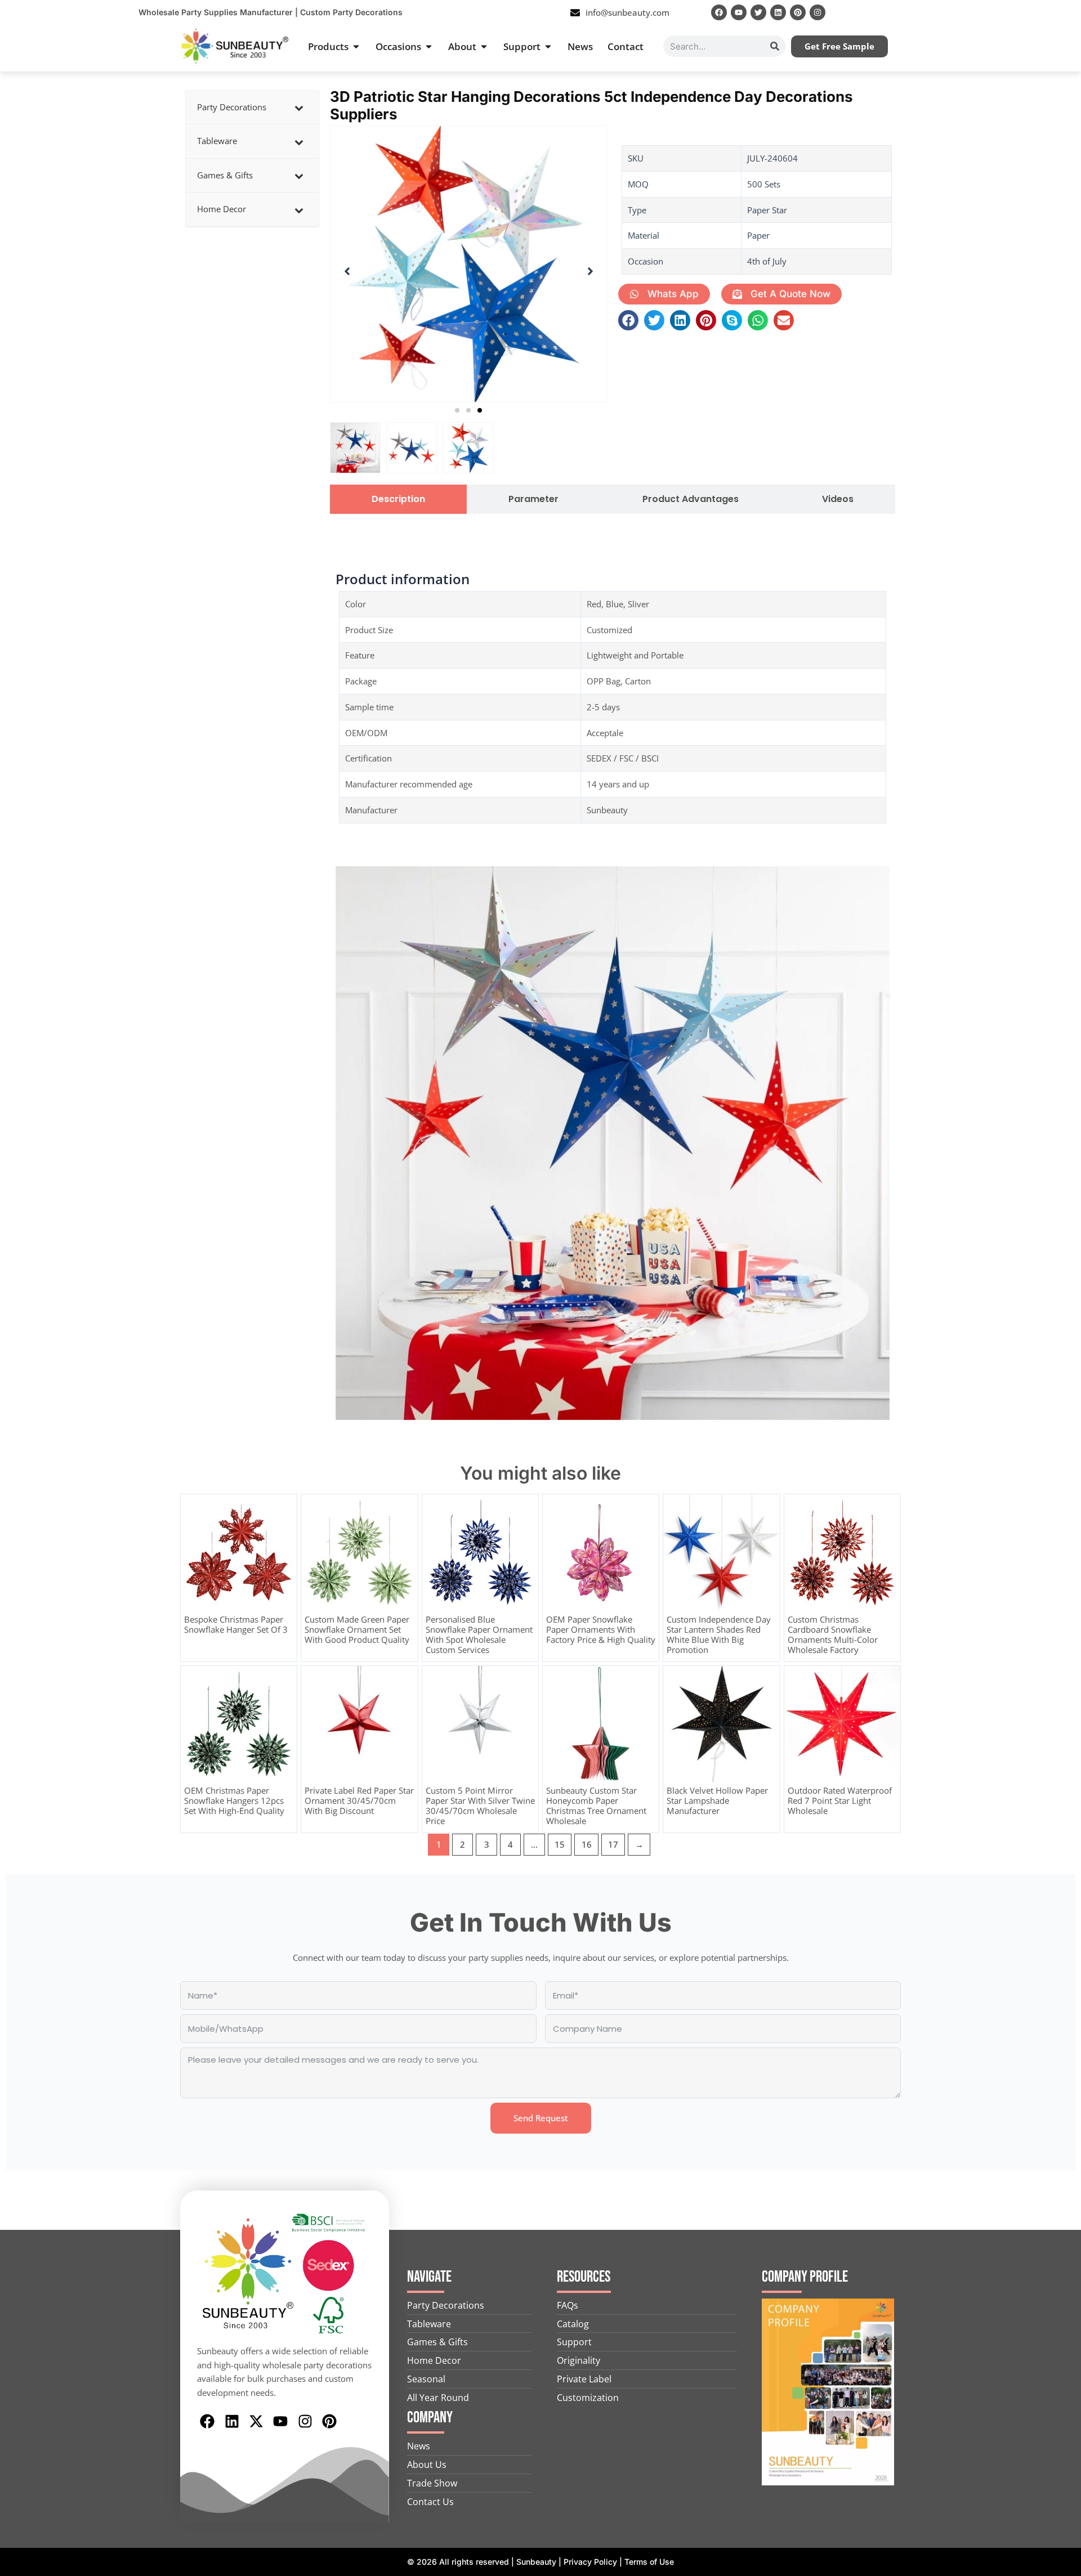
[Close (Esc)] (1069, 12)
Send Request (541, 2118)
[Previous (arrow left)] (20, 1288)
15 (560, 1844)
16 (587, 1844)
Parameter (533, 499)
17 (613, 1844)
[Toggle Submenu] (299, 107)
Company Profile (805, 2277)
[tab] (398, 499)
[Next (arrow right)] (1061, 1288)
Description (398, 499)
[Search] (775, 46)
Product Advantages (691, 499)
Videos (838, 499)
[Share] (1044, 12)
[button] (457, 410)
